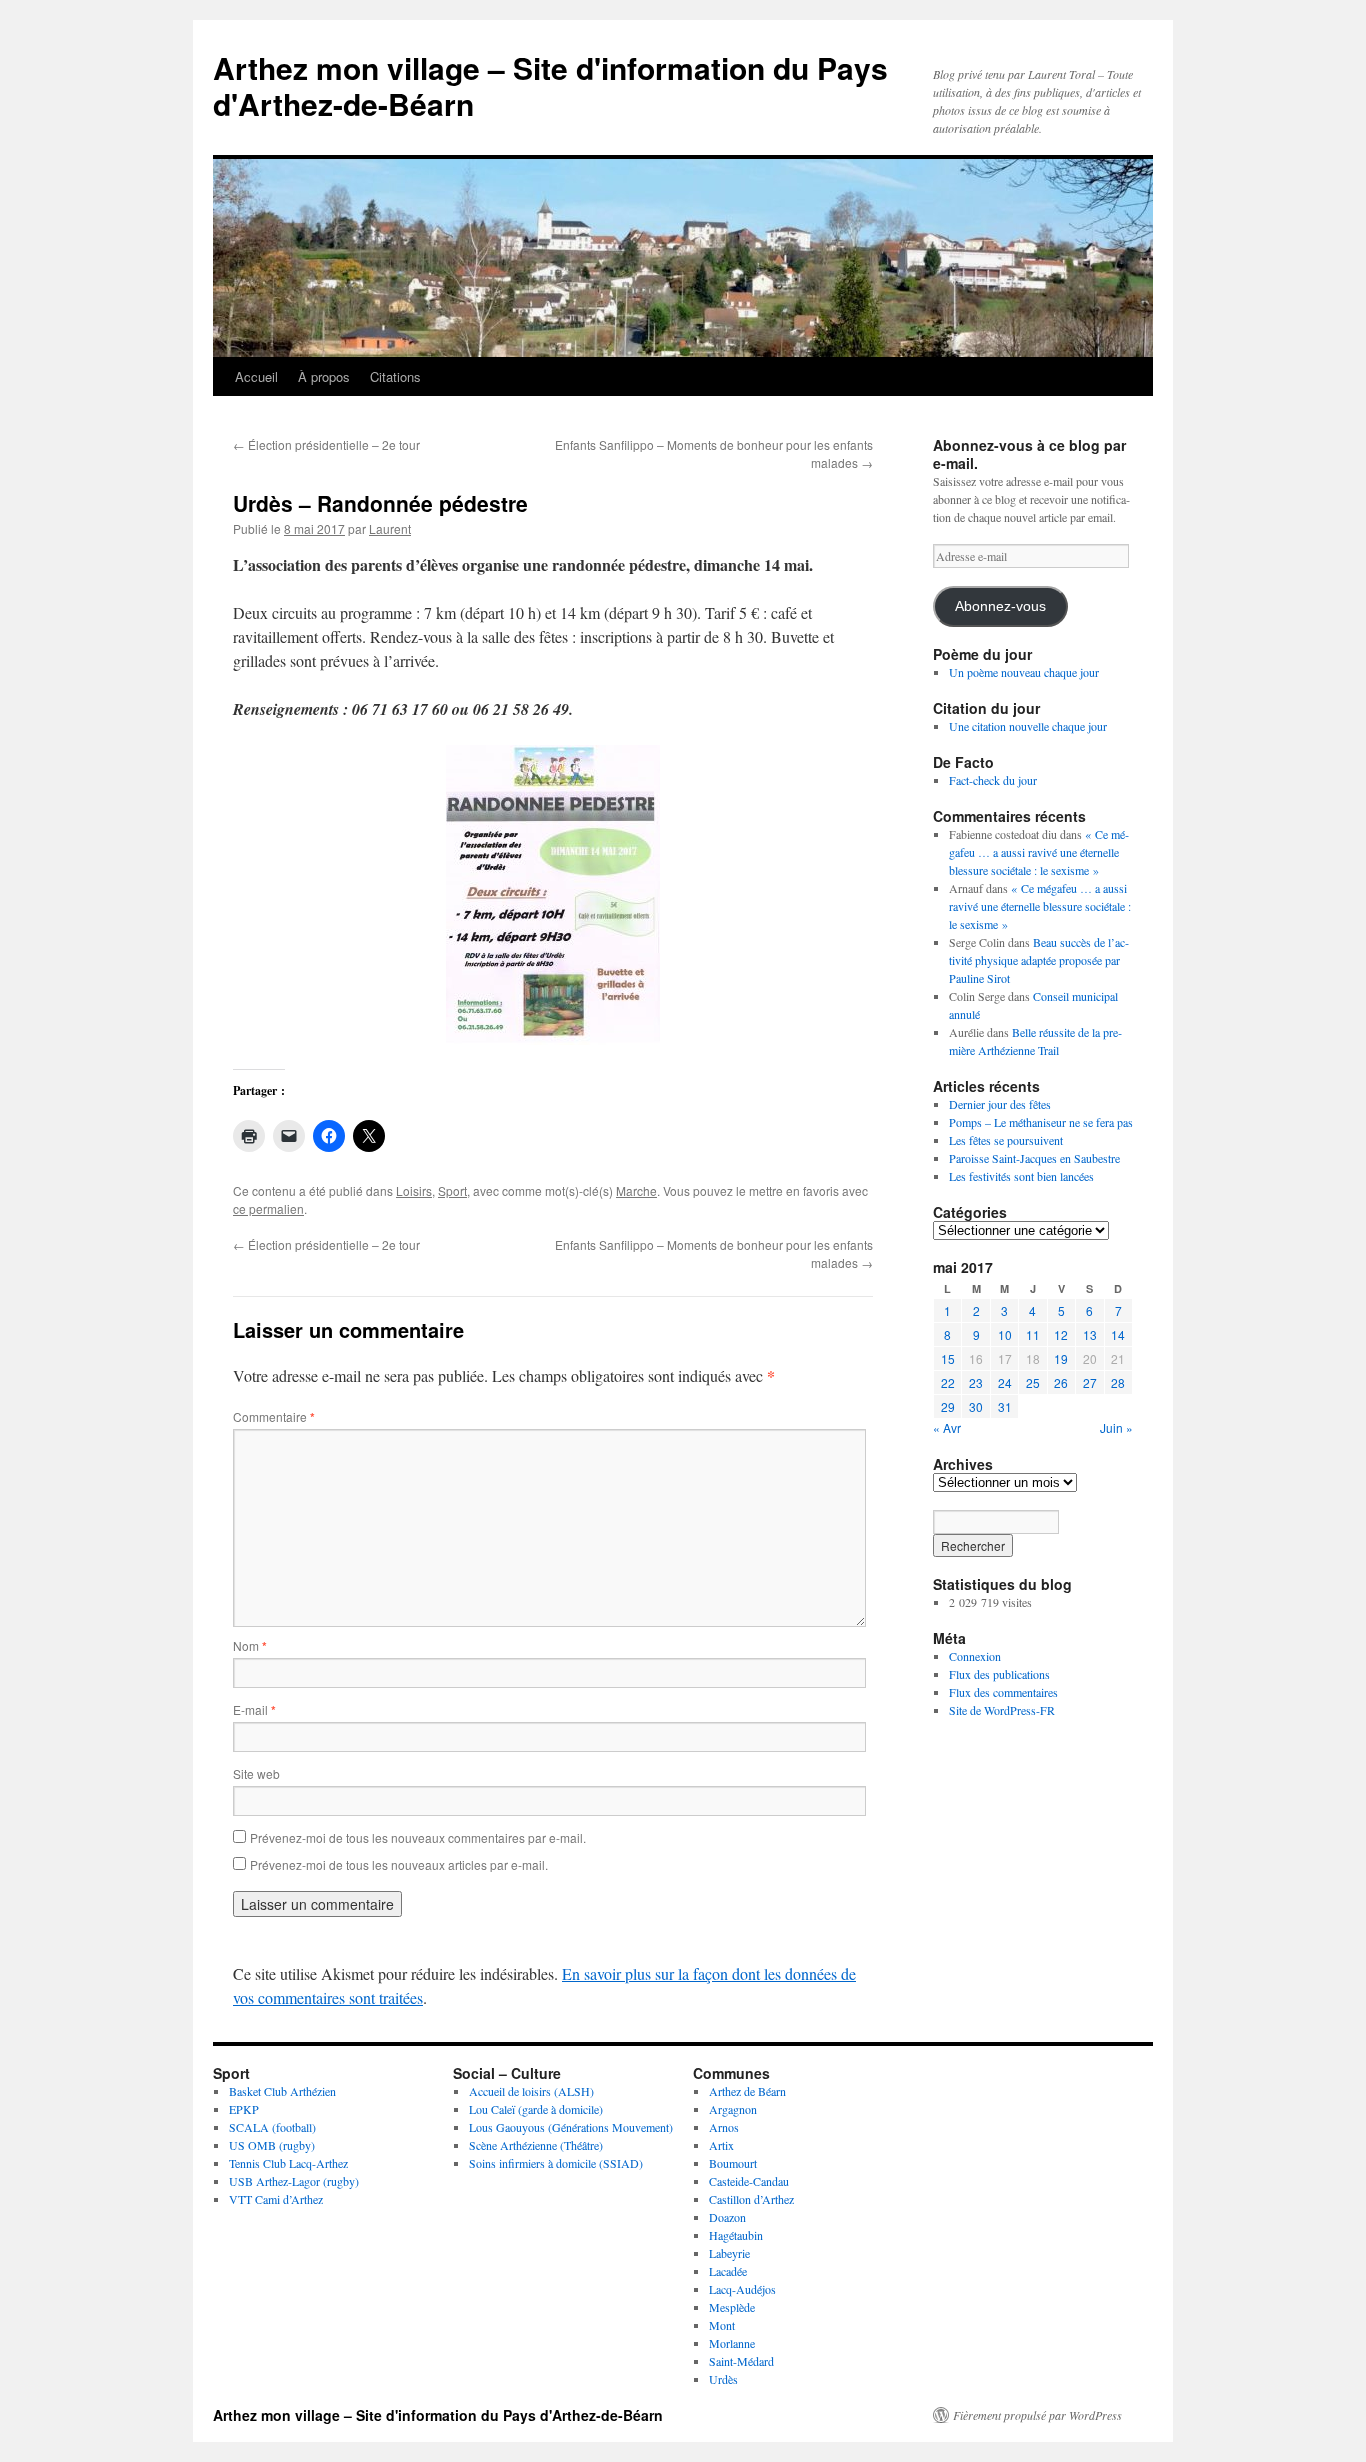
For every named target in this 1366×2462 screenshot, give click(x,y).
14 (1118, 1334)
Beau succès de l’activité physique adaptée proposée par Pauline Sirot (1039, 960)
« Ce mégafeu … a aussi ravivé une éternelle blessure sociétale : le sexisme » (1039, 852)
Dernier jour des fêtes (1000, 1104)
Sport (452, 1190)
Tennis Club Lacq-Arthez (288, 2163)
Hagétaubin (736, 2235)
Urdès (723, 2379)
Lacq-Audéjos (742, 2289)
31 (1005, 1406)
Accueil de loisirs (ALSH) (531, 2091)
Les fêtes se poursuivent (1006, 1140)
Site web (256, 1773)
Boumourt (733, 2163)
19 (1061, 1358)
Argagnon (733, 2109)
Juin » (1116, 1427)
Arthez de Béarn (747, 2091)
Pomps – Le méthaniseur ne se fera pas (1041, 1122)
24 (1005, 1382)
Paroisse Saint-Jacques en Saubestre (1034, 1158)
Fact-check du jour (993, 780)
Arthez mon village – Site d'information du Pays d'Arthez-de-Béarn (550, 85)
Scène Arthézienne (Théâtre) (536, 2145)
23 (976, 1382)
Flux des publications (999, 1674)
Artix (721, 2145)
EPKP (244, 2109)
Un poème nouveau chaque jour (1024, 672)
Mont (722, 2325)
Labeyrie (729, 2253)
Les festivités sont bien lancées (1021, 1176)
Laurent (390, 528)
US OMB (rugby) (272, 2145)
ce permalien (268, 1208)
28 (1118, 1382)
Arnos (724, 2127)
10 (1005, 1334)
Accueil (256, 376)
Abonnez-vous (1000, 606)
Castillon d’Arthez (751, 2199)
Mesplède (732, 2307)
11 (1033, 1334)
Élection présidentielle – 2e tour (326, 444)
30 (976, 1406)
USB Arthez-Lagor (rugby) (294, 2181)
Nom (250, 1645)
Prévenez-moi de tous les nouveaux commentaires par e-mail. (418, 1837)
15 (948, 1358)
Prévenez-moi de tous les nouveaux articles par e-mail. (399, 1864)
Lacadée (728, 2271)
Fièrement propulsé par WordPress (1037, 2415)
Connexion (975, 1656)
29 (948, 1406)
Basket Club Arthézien (282, 2091)
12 (1061, 1334)
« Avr (947, 1427)
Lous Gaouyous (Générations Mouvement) (571, 2127)
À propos (324, 376)
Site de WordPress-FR (1002, 1710)
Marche (636, 1190)
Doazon (727, 2217)
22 (948, 1382)
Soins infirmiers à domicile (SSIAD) (556, 2163)
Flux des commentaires (1003, 1692)
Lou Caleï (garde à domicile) (536, 2109)
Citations (395, 376)
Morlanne (732, 2343)
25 (1033, 1382)
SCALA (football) (272, 2127)
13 (1090, 1334)
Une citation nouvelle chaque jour (1028, 726)
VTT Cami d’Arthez (276, 2199)
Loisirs (414, 1190)
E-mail (254, 1709)
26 (1061, 1382)
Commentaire (274, 1416)
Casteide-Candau (749, 2181)
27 (1090, 1382)
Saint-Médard (741, 2361)
